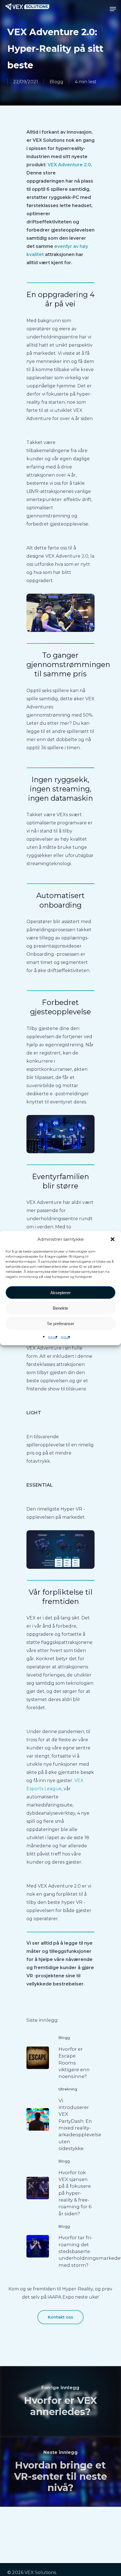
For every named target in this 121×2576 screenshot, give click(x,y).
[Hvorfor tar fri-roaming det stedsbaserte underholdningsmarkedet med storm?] (60, 2246)
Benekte (60, 1308)
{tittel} (53, 1337)
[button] (113, 1239)
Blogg (56, 82)
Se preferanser (61, 1323)
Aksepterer (60, 1292)
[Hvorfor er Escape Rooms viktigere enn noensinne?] (60, 2058)
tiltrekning (68, 2089)
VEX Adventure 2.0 (69, 165)
